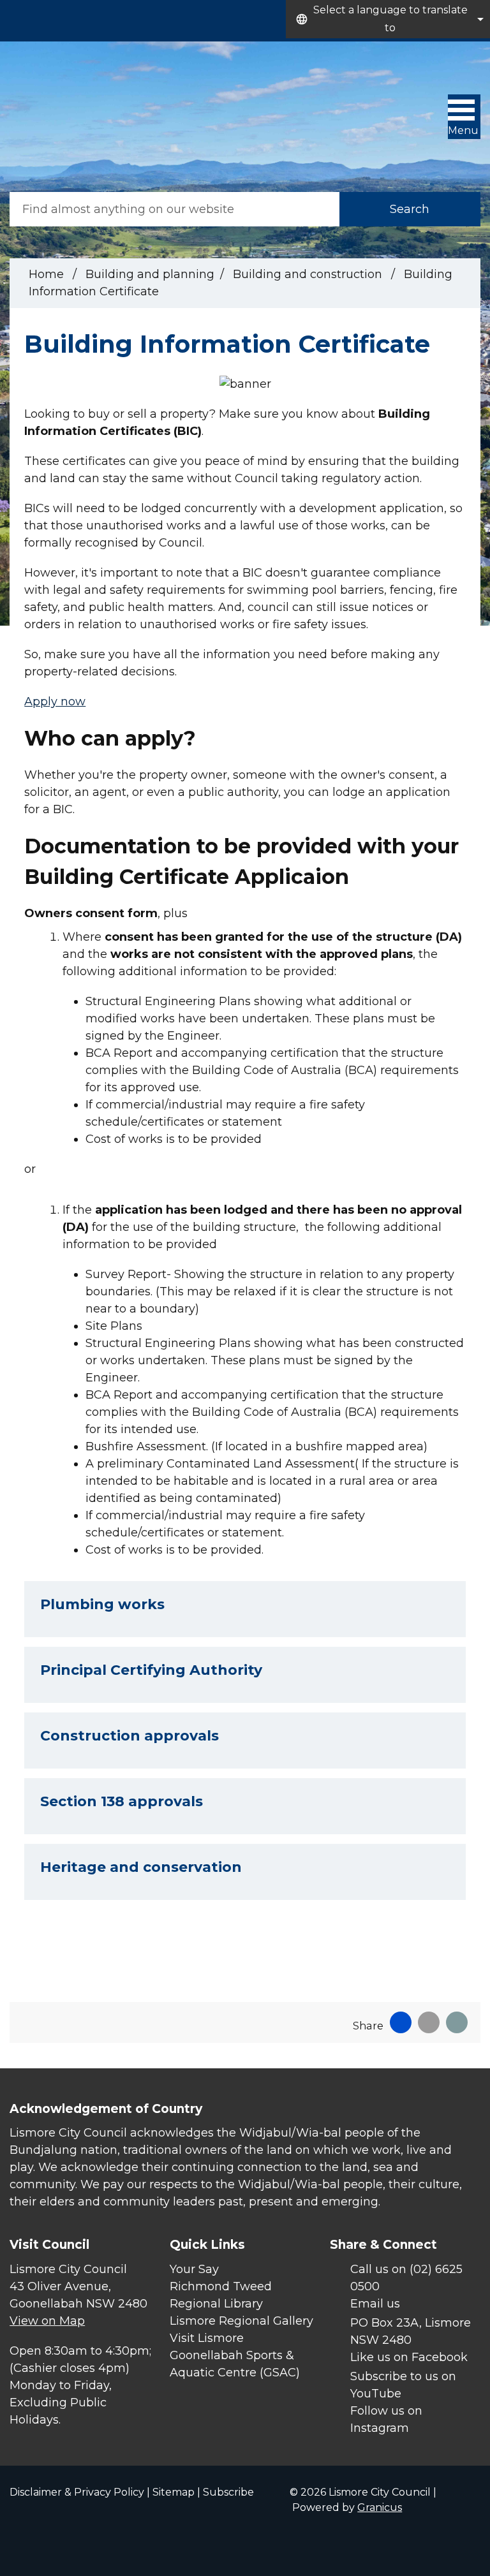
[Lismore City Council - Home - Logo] (48, 117)
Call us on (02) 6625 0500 (406, 2278)
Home (46, 274)
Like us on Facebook (409, 2357)
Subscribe (228, 2492)
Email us (375, 2304)
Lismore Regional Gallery (241, 2321)
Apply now (55, 702)
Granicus (380, 2507)
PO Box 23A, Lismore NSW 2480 (411, 2331)
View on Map (47, 2321)
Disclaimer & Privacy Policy (77, 2492)
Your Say (194, 2269)
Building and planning (150, 274)
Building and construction (309, 274)
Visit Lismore (207, 2338)
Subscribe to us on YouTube (403, 2385)
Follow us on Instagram (386, 2419)
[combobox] (388, 19)
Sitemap (174, 2492)
